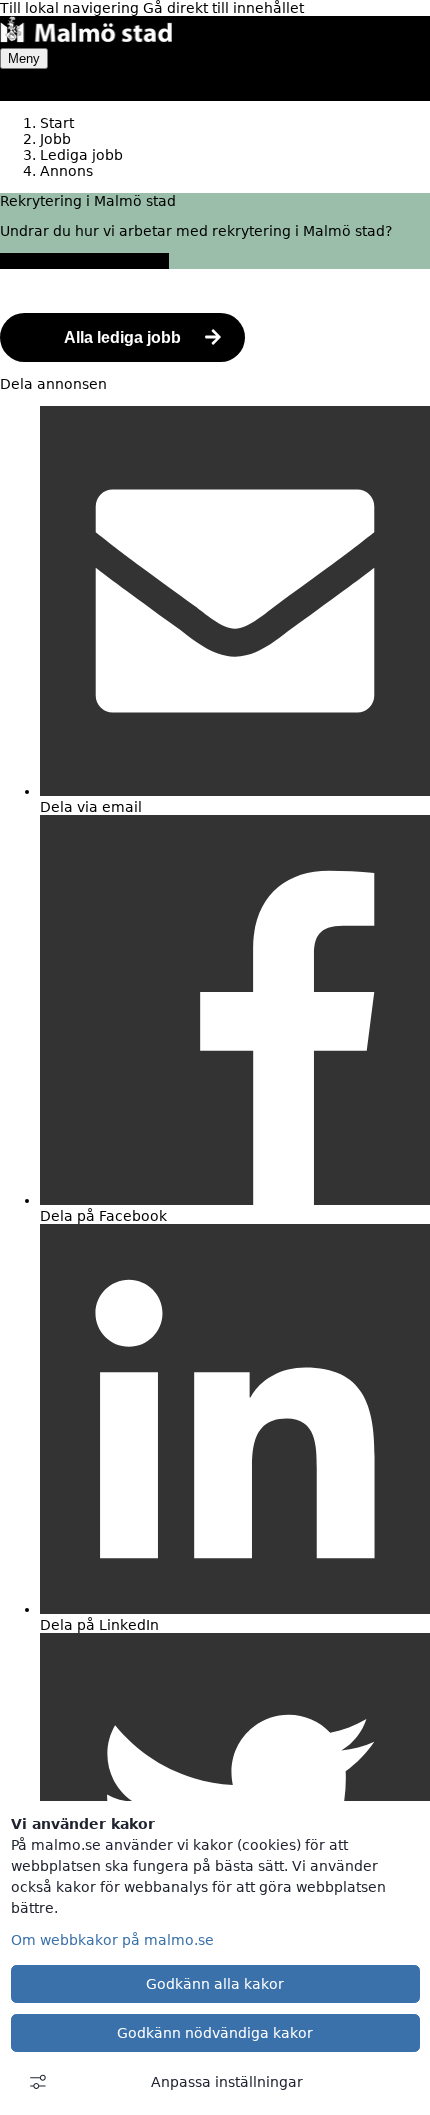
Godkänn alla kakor (215, 1984)
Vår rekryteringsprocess (84, 261)
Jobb (55, 139)
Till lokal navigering (71, 8)
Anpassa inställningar (227, 2082)
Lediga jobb (81, 155)
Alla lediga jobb (122, 337)
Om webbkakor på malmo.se (112, 1940)
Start (57, 123)
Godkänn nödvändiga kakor (215, 2033)
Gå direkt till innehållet (223, 8)
